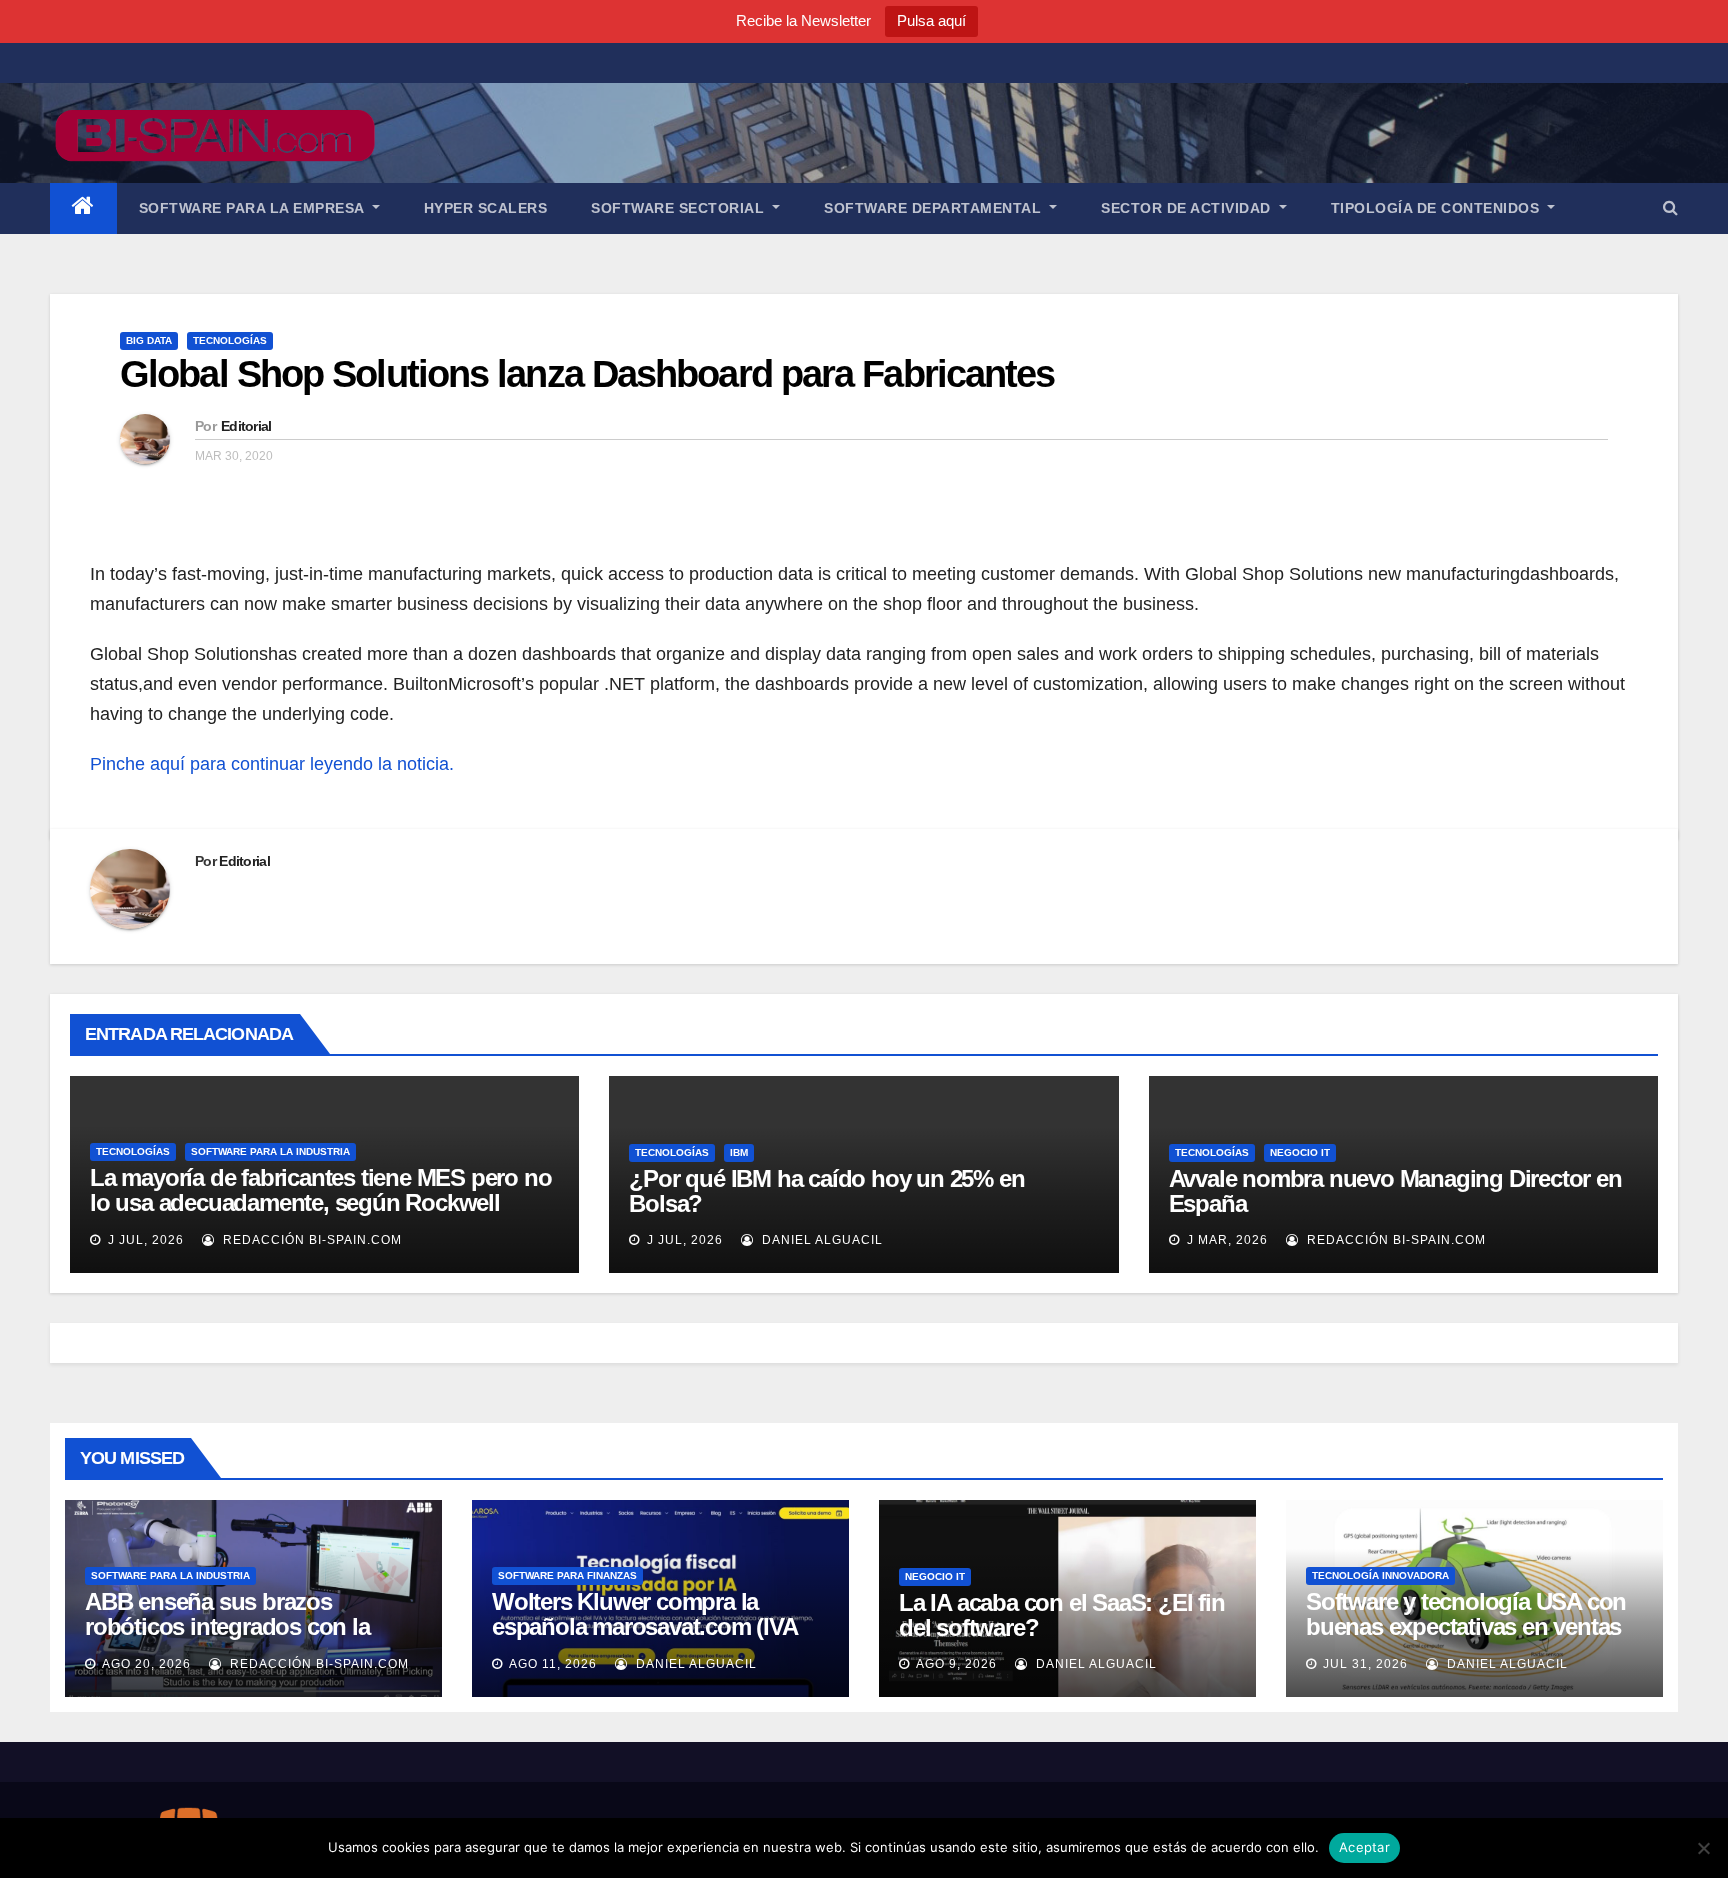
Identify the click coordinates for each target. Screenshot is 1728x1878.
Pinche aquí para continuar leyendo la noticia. (272, 764)
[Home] (83, 208)
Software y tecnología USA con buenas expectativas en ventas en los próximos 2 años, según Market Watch (1466, 1639)
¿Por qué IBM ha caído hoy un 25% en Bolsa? (826, 1191)
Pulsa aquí (931, 20)
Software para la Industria (270, 1151)
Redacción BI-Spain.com (310, 1240)
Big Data (149, 340)
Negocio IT (1300, 1152)
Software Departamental (935, 208)
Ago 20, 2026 (146, 1664)
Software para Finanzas (567, 1575)
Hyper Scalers (486, 208)
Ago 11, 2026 (553, 1664)
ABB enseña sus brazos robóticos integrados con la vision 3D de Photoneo (227, 1626)
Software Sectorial (680, 208)
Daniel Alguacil (820, 1240)
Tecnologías (230, 340)
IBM (739, 1152)
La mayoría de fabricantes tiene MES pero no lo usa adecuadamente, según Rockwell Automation (320, 1202)
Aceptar (1364, 1847)
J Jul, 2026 (144, 1240)
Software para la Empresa (254, 208)
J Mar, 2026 (1225, 1240)
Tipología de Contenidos (1437, 208)
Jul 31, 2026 (1365, 1664)
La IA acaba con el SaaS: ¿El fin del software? (1062, 1615)
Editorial (246, 426)
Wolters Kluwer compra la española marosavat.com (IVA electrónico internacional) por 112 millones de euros (644, 1639)
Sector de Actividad (1188, 208)
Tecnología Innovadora (1380, 1575)
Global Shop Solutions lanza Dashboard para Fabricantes (587, 374)
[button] (1670, 207)
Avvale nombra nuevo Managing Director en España (1395, 1191)
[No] (1703, 1848)
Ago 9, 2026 (956, 1664)
